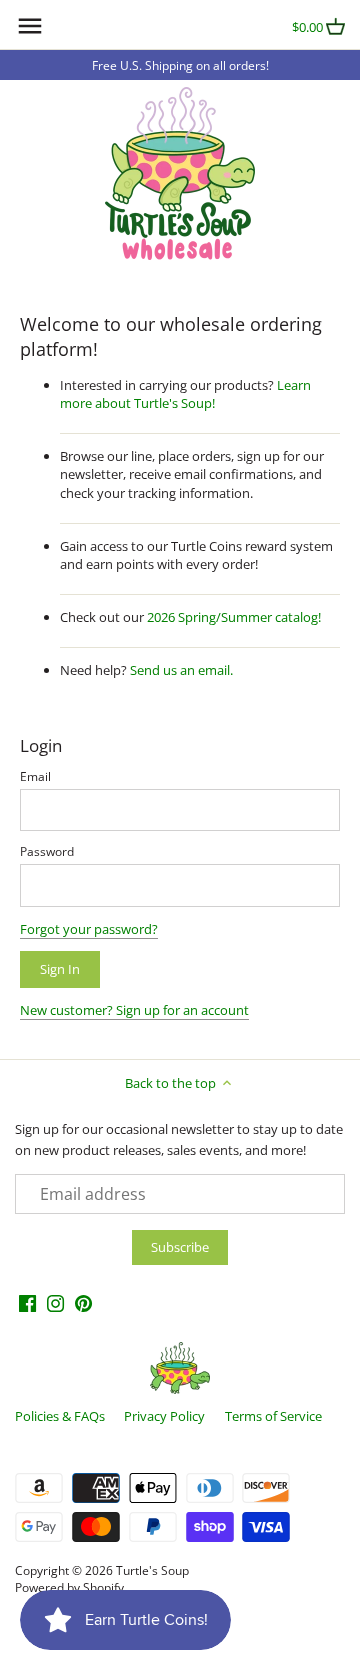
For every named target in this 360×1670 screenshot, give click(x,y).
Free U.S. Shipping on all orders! (180, 65)
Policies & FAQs (60, 1416)
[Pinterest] (83, 1302)
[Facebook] (27, 1302)
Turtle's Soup (152, 1570)
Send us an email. (181, 670)
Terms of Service (273, 1416)
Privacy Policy (164, 1416)
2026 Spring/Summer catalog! (234, 617)
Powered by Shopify (69, 1587)
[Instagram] (55, 1302)
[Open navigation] (30, 26)
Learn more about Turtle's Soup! (185, 394)
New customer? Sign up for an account (134, 1010)
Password (47, 851)
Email (35, 776)
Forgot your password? (89, 929)
